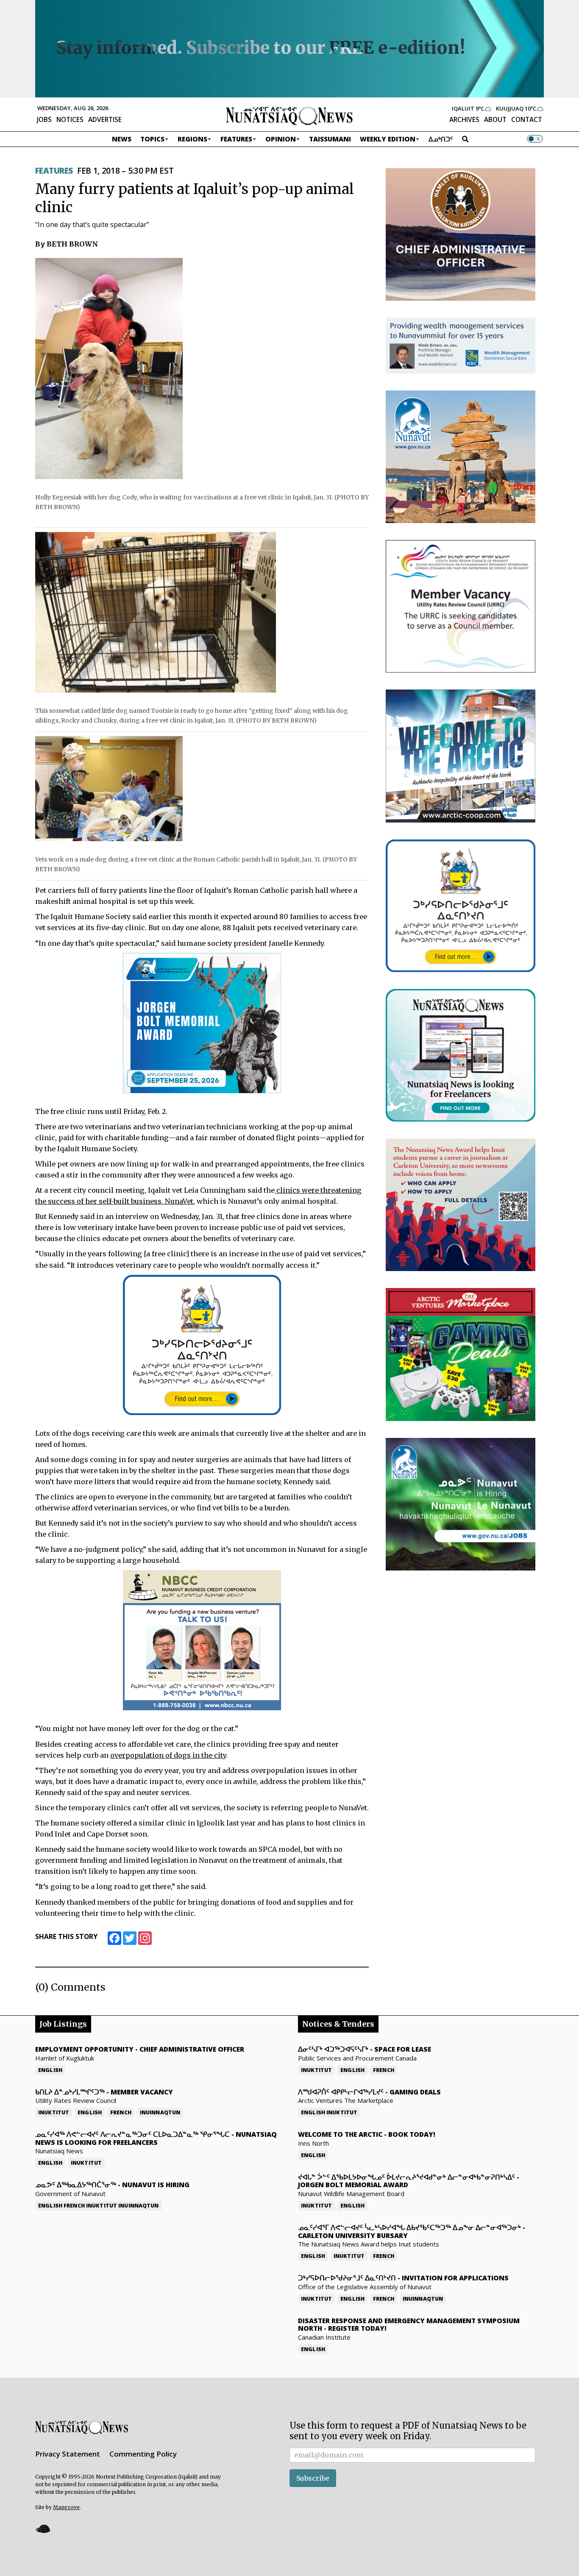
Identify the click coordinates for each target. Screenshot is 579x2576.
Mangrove (66, 2507)
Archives (464, 119)
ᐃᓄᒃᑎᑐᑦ (441, 139)
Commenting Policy (143, 2454)
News (122, 139)
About (495, 119)
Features (236, 139)
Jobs (44, 119)
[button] (43, 2529)
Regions (192, 139)
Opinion (281, 139)
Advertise (105, 119)
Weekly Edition (388, 139)
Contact (527, 119)
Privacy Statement (68, 2454)
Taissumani (330, 139)
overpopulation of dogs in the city (168, 1755)
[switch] (535, 139)
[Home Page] (289, 115)
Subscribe (313, 2478)
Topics (152, 139)
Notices (70, 119)
